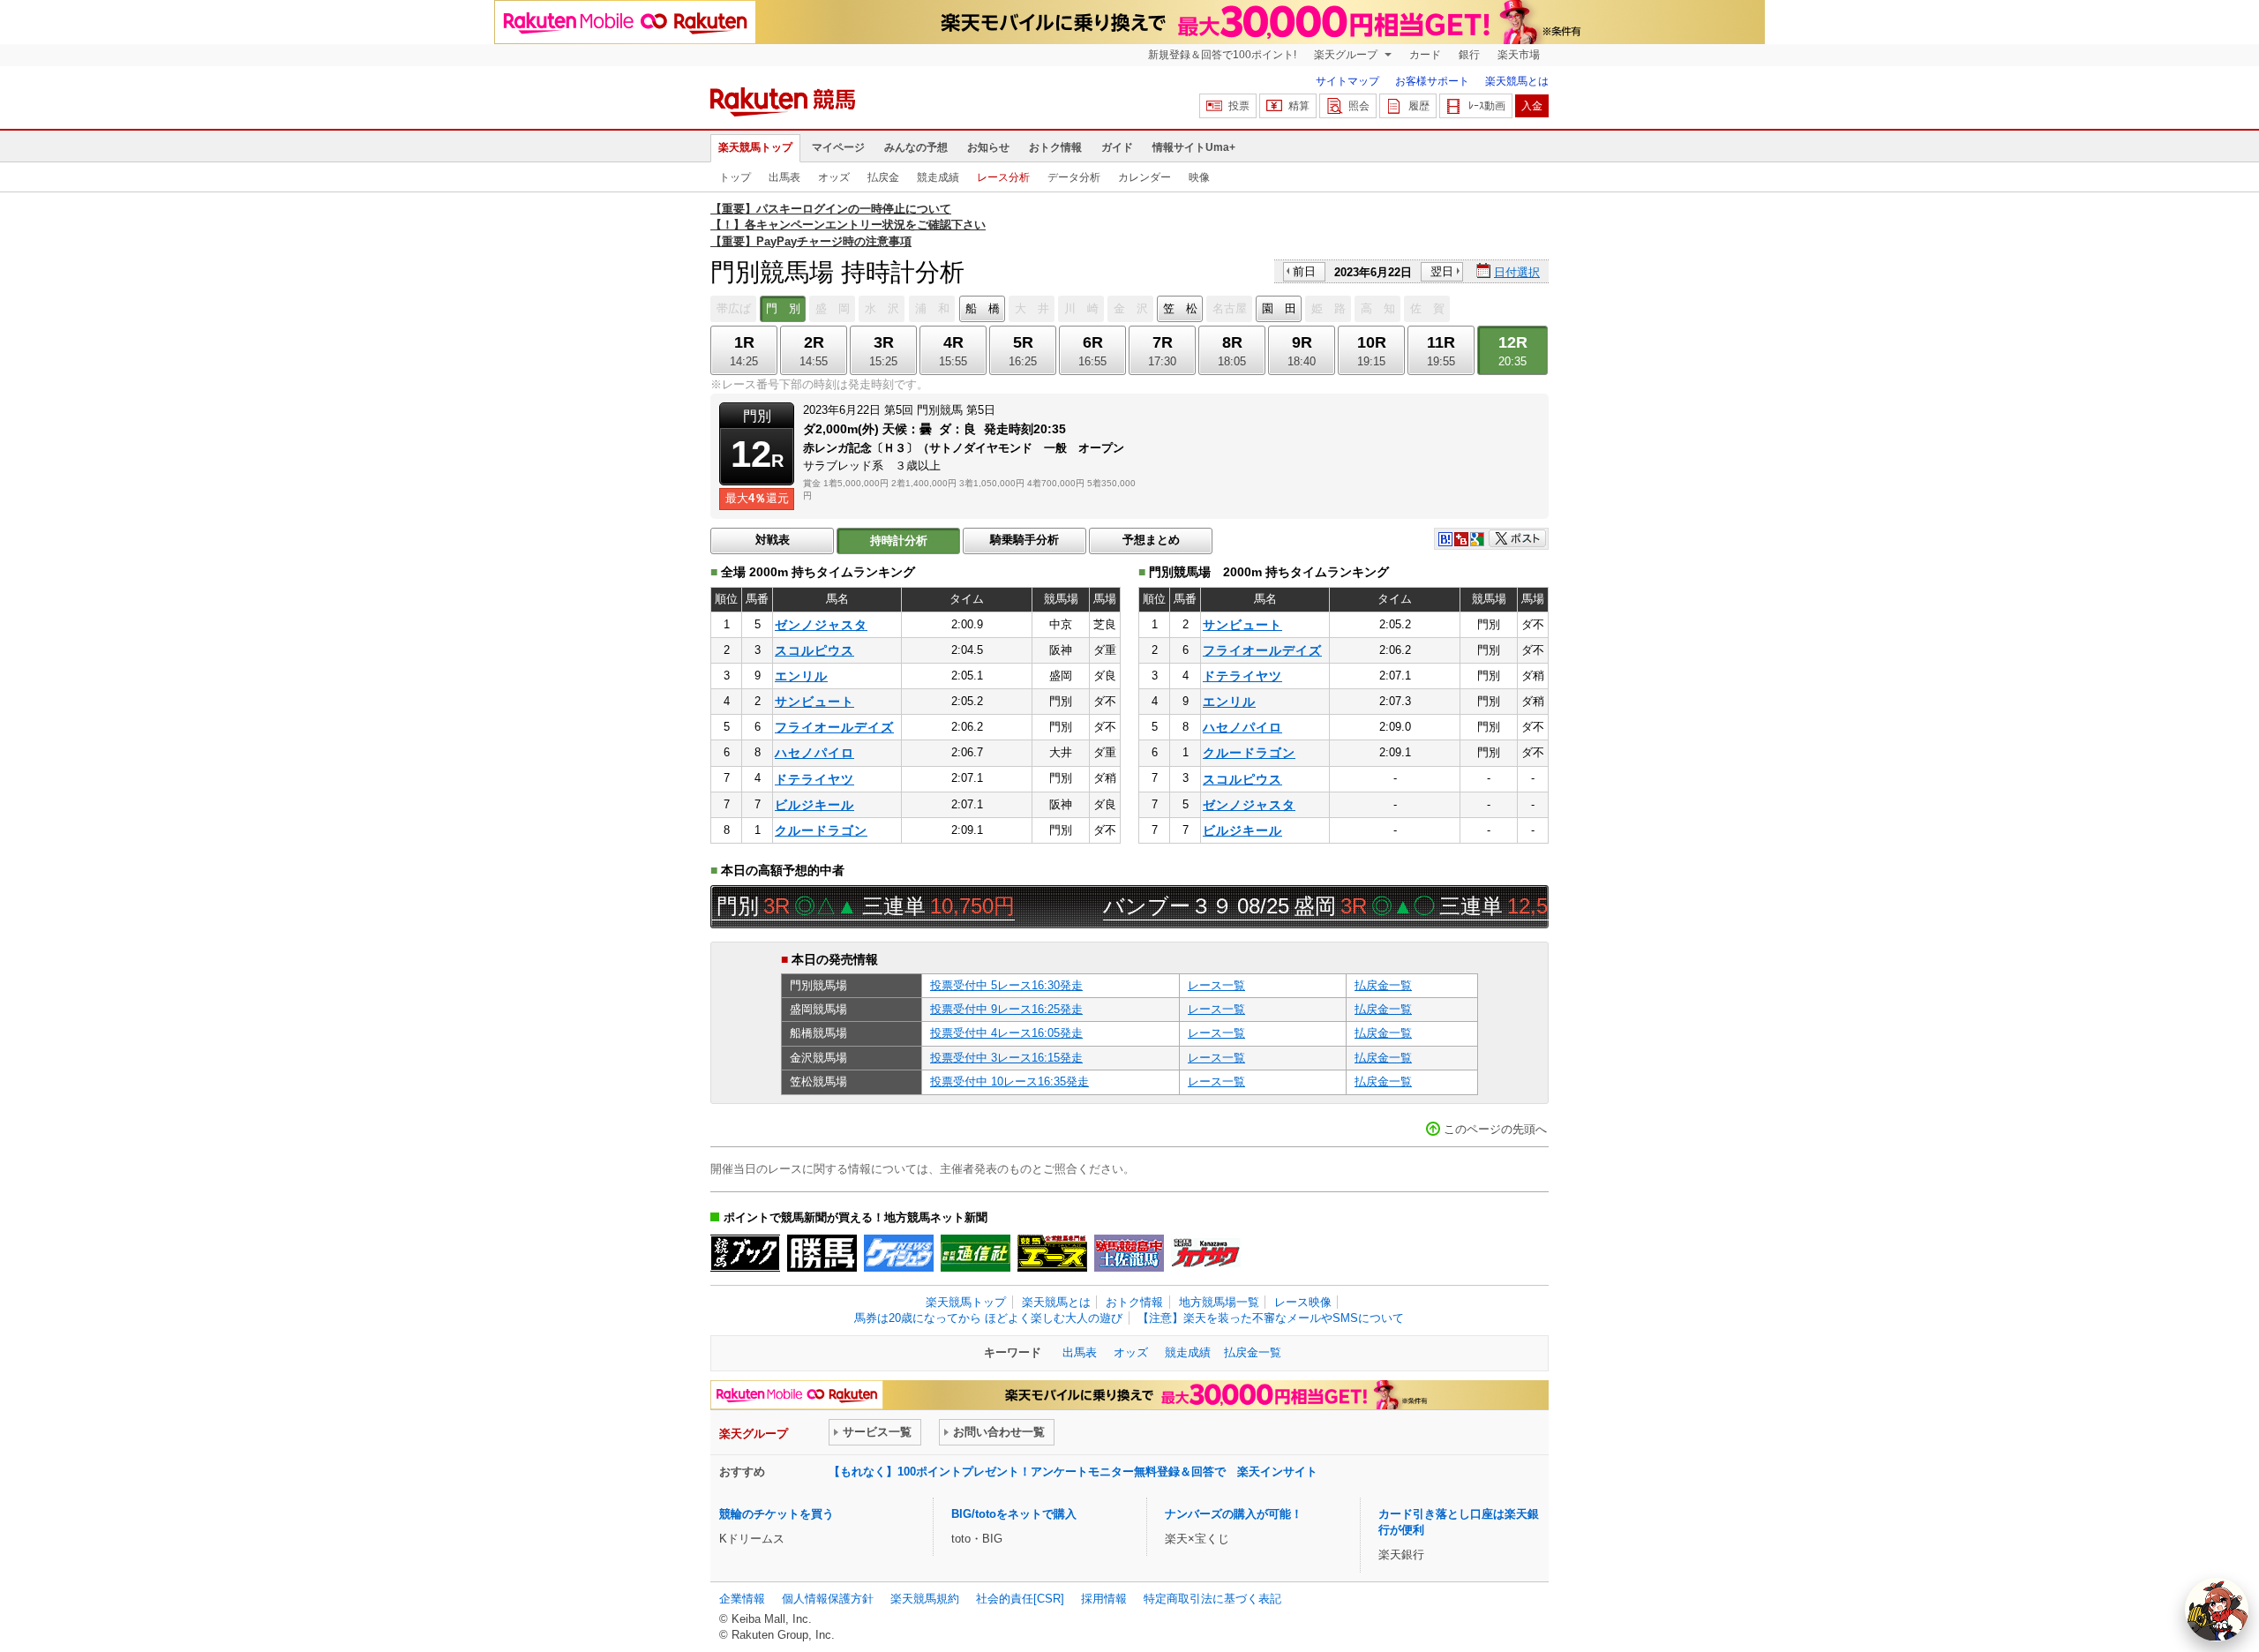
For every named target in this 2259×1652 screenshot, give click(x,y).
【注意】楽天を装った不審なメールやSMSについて (1271, 1318)
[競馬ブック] (745, 1253)
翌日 (1442, 271)
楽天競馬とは (1517, 81)
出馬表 (784, 177)
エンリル (801, 676)
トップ (735, 177)
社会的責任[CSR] (1020, 1599)
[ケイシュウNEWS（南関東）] (899, 1253)
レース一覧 (1216, 985)
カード (1425, 55)
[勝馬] (822, 1253)
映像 (1199, 177)
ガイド (1117, 147)
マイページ (838, 147)
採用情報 (1104, 1599)
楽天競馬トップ (755, 147)
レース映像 (1303, 1302)
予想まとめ (1151, 540)
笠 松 (1180, 308)
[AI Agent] (2217, 1610)
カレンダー (1145, 177)
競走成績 (938, 177)
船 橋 (983, 308)
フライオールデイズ (834, 727)
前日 (1304, 271)
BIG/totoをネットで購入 (1014, 1514)
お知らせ (988, 147)
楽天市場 (1519, 55)
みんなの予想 (916, 147)
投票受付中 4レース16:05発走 (1006, 1033)
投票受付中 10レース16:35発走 (1009, 1081)
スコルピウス (814, 650)
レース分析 (1003, 177)
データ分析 (1074, 177)
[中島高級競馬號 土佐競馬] (1129, 1253)
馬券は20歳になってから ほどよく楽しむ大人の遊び (988, 1318)
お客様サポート (1432, 81)
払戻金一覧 (1383, 985)
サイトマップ (1347, 81)
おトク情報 (1055, 147)
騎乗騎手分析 (1024, 540)
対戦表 (773, 540)
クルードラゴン (821, 830)
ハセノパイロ (814, 753)
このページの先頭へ (1495, 1129)
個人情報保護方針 (828, 1599)
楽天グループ (1347, 55)
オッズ (834, 177)
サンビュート (814, 702)
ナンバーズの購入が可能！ (1234, 1514)
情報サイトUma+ (1194, 147)
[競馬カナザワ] (1206, 1253)
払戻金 (883, 177)
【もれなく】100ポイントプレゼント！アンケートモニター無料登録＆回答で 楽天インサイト (1073, 1472)
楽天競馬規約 (925, 1599)
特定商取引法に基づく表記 (1212, 1599)
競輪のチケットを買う (777, 1514)
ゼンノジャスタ (821, 625)
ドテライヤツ (814, 779)
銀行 (1469, 55)
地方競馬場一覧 (1219, 1302)
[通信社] (976, 1253)
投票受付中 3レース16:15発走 (1006, 1058)
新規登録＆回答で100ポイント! (1222, 55)
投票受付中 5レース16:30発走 (1006, 985)
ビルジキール (814, 805)
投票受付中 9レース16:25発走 (1006, 1009)
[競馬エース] (1052, 1253)
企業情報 (742, 1599)
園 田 (1279, 308)
